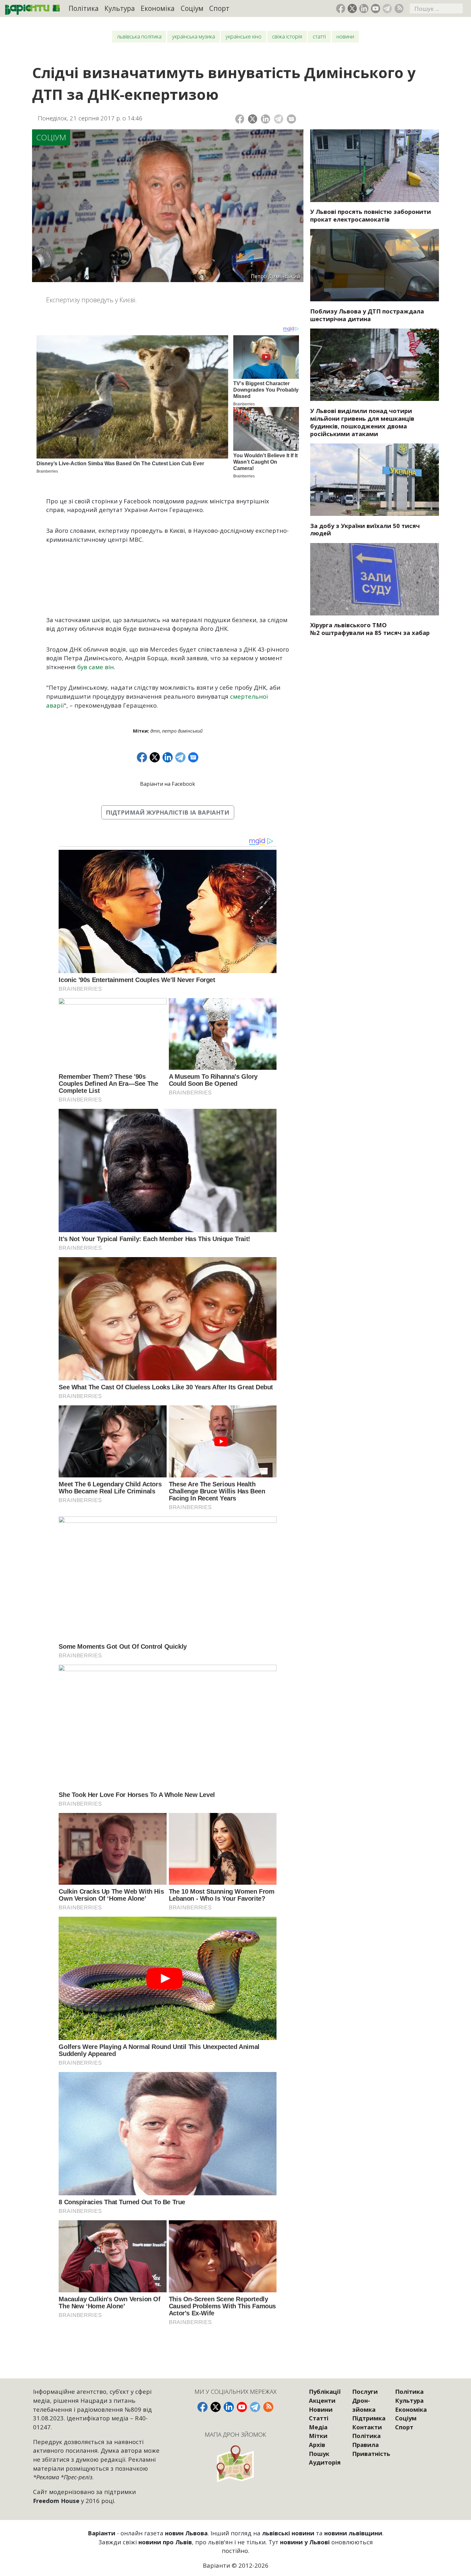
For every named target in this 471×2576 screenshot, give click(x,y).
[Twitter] (253, 119)
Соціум (192, 8)
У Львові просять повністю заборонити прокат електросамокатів (371, 215)
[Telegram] (279, 119)
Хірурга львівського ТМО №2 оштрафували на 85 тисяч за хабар (370, 629)
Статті (319, 36)
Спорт (219, 8)
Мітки (318, 2436)
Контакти (367, 2427)
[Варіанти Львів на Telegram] (387, 8)
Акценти (322, 2400)
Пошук (319, 2454)
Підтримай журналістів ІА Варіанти (168, 812)
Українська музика (194, 36)
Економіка (158, 8)
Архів (317, 2445)
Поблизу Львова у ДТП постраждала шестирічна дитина (367, 315)
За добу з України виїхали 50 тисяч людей (365, 529)
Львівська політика (139, 36)
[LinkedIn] (265, 119)
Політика (84, 8)
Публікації (325, 2391)
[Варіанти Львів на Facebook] (341, 8)
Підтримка (369, 2418)
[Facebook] (240, 119)
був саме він (95, 667)
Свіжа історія (287, 36)
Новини (345, 36)
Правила (365, 2445)
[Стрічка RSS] (399, 8)
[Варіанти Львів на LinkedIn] (364, 8)
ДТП (155, 731)
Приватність (371, 2454)
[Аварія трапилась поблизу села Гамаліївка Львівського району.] (375, 265)
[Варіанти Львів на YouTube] (376, 8)
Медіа (318, 2427)
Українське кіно (244, 36)
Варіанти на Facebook (168, 784)
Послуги (365, 2391)
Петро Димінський (182, 731)
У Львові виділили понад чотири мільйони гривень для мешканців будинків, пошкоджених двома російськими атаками (362, 422)
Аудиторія (325, 2462)
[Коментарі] (291, 119)
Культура (120, 8)
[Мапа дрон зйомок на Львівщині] (235, 2463)
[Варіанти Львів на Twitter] (352, 8)
